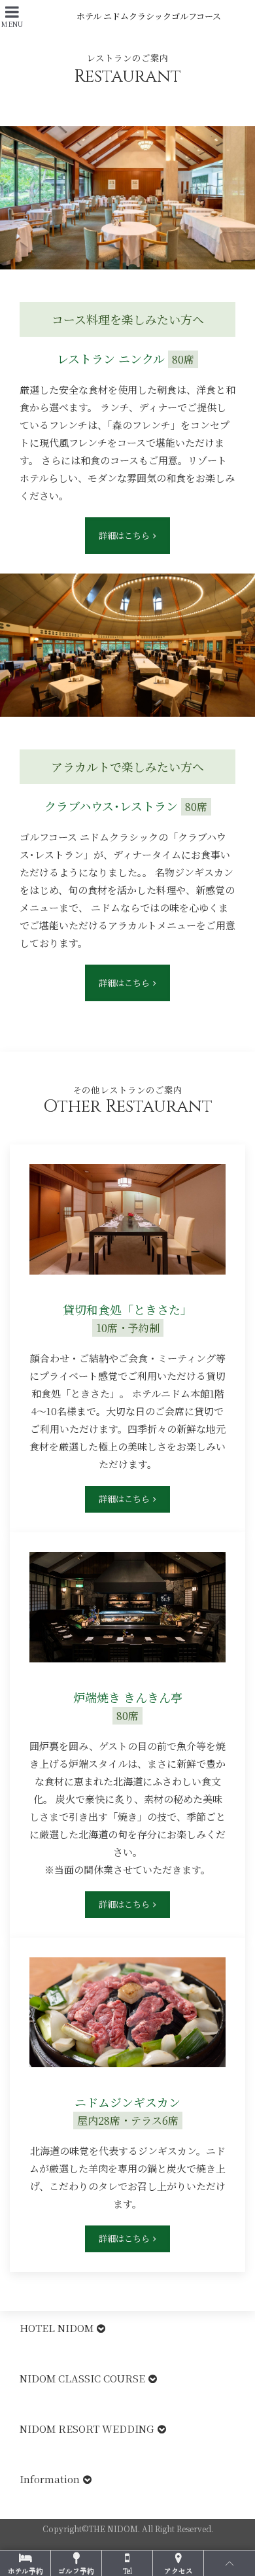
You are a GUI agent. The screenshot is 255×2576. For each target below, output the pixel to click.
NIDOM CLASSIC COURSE (82, 2378)
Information (50, 2479)
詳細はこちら (124, 535)
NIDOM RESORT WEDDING (87, 2429)
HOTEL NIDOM (57, 2328)
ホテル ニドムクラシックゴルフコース (149, 16)
